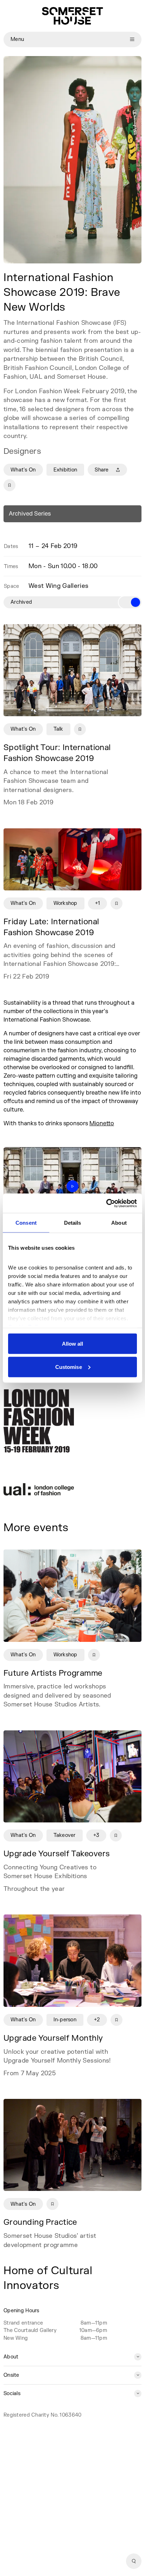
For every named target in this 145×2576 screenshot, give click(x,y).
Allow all (73, 1344)
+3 (96, 1835)
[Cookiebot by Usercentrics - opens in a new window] (106, 1203)
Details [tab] (73, 1223)
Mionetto (102, 1123)
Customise (69, 1367)
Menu (17, 39)
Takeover (65, 1835)
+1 (98, 903)
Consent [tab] (26, 1223)
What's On (23, 470)
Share (102, 470)
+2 (97, 2020)
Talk (58, 729)
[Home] (72, 16)
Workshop (65, 903)
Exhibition (65, 470)
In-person (65, 2020)
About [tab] (119, 1223)
